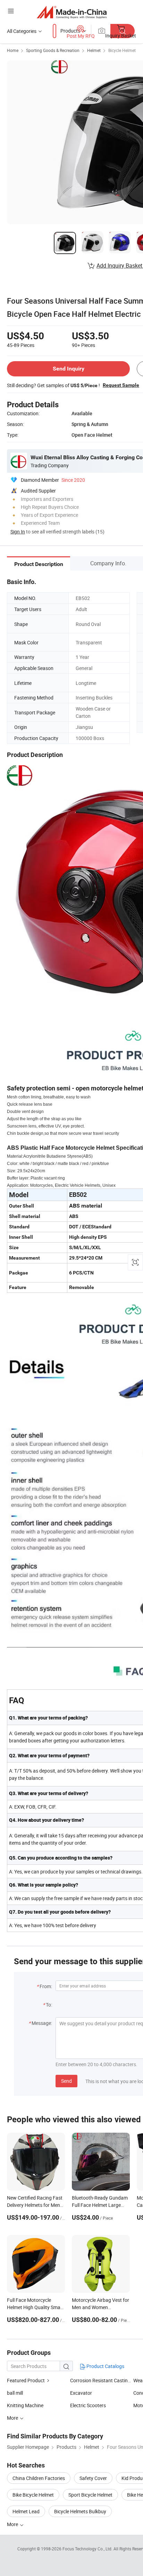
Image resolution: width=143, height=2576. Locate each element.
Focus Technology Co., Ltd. (88, 2549)
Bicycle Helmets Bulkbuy (80, 2511)
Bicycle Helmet (122, 50)
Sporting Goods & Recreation (53, 50)
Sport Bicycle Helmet (90, 2495)
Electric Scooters (88, 2405)
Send (66, 2081)
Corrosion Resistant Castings (102, 2380)
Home (13, 50)
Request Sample (121, 385)
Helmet (94, 50)
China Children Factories (39, 2478)
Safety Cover (93, 2478)
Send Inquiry (69, 369)
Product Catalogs (105, 2366)
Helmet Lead (26, 2511)
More (13, 2524)
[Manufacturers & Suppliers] (72, 12)
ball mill (15, 2393)
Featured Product (26, 2380)
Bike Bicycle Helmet (33, 2495)
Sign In (18, 532)
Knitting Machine (25, 2405)
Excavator (81, 2393)
